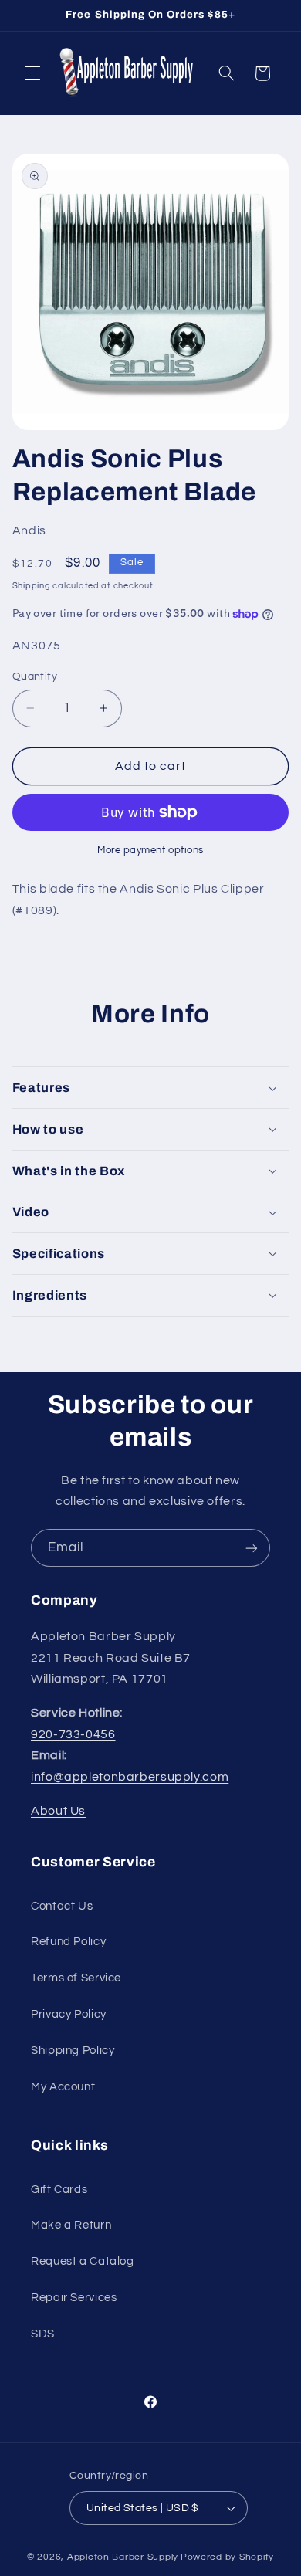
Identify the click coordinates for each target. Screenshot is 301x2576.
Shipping (32, 586)
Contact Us (62, 1906)
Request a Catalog (83, 2261)
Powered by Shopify (227, 2557)
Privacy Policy (69, 2014)
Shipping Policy (73, 2051)
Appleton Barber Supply (123, 2557)
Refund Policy (68, 1942)
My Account (63, 2087)
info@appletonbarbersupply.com (130, 1777)
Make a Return (71, 2225)
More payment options (150, 851)
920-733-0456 (73, 1734)
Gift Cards (59, 2190)
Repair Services (74, 2298)
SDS (43, 2334)
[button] (32, 73)
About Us (58, 1811)
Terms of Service (76, 1978)
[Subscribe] (252, 1548)
